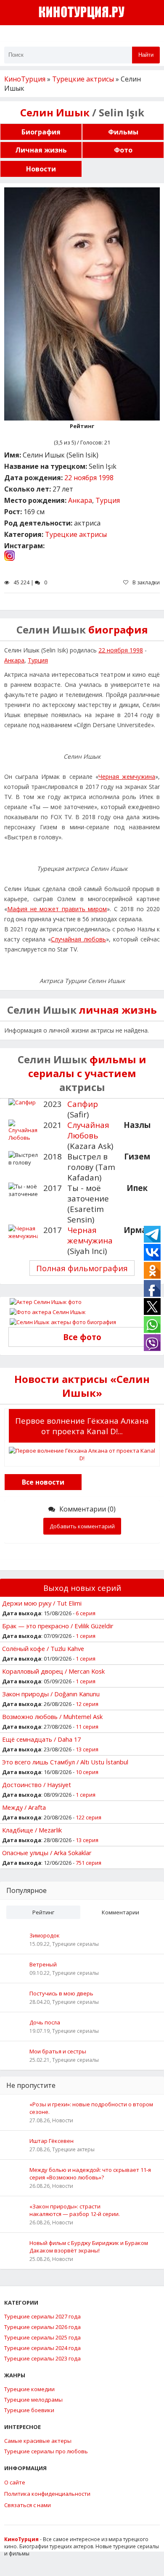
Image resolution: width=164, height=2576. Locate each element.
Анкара (80, 500)
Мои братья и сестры (58, 2051)
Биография (41, 132)
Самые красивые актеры (38, 2441)
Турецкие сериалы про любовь (46, 2451)
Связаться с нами (28, 2505)
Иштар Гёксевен (52, 2141)
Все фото (82, 1337)
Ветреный (43, 1964)
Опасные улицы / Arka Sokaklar (47, 1853)
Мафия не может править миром (57, 909)
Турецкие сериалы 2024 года (42, 2348)
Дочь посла (45, 2022)
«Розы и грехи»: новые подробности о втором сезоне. (91, 2108)
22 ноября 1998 (89, 478)
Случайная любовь (78, 939)
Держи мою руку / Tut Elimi (42, 1603)
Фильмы (123, 132)
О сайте (15, 2482)
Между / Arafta (24, 1807)
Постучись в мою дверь (61, 1993)
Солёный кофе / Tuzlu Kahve (43, 1648)
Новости (41, 169)
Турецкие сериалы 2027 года (42, 2316)
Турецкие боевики (29, 2410)
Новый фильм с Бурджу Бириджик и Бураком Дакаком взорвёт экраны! (89, 2247)
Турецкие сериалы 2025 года (42, 2337)
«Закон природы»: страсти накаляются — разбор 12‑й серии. (75, 2210)
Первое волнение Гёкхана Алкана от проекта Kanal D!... (82, 1426)
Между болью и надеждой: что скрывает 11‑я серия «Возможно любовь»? (90, 2174)
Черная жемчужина (127, 777)
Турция (108, 500)
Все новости (43, 1482)
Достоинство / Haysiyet (37, 1785)
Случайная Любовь (88, 1130)
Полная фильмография (82, 1268)
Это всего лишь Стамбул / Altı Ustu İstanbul (65, 1762)
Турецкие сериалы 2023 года (42, 2358)
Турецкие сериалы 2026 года (42, 2327)
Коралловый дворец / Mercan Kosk (53, 1671)
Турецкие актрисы (76, 534)
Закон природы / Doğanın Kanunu (51, 1694)
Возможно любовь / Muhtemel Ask (52, 1716)
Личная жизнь (41, 150)
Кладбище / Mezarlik (32, 1830)
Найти (146, 55)
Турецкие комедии (29, 2389)
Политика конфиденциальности (47, 2494)
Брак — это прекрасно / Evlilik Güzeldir (58, 1626)
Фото (123, 150)
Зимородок (45, 1935)
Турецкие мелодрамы (33, 2400)
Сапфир (83, 1104)
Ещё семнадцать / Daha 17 (41, 1739)
